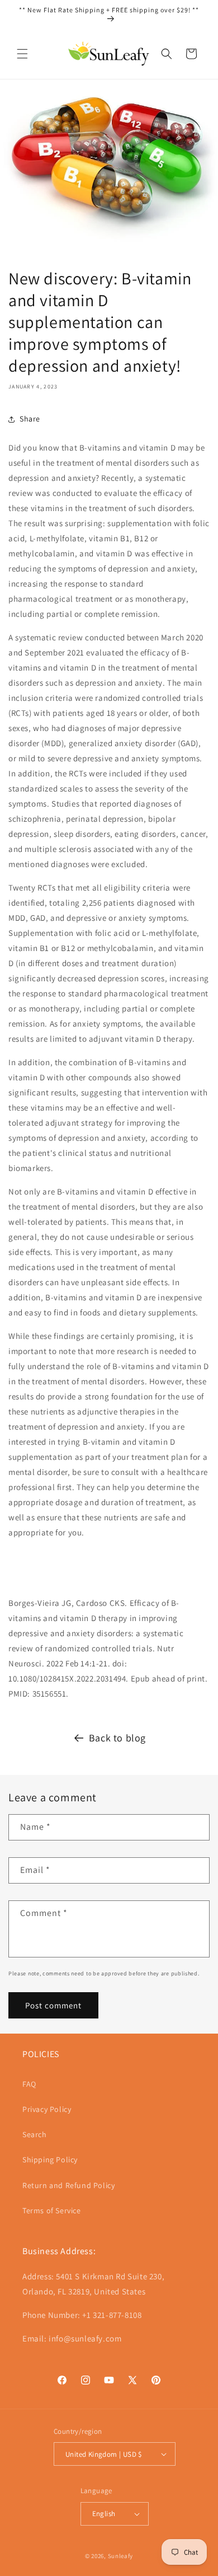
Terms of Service (52, 2210)
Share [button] (30, 419)
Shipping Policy (50, 2160)
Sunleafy (121, 2556)
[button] (22, 54)
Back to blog (117, 1738)
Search (35, 2134)
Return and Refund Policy (68, 2185)
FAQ (29, 2084)
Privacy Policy (47, 2109)
